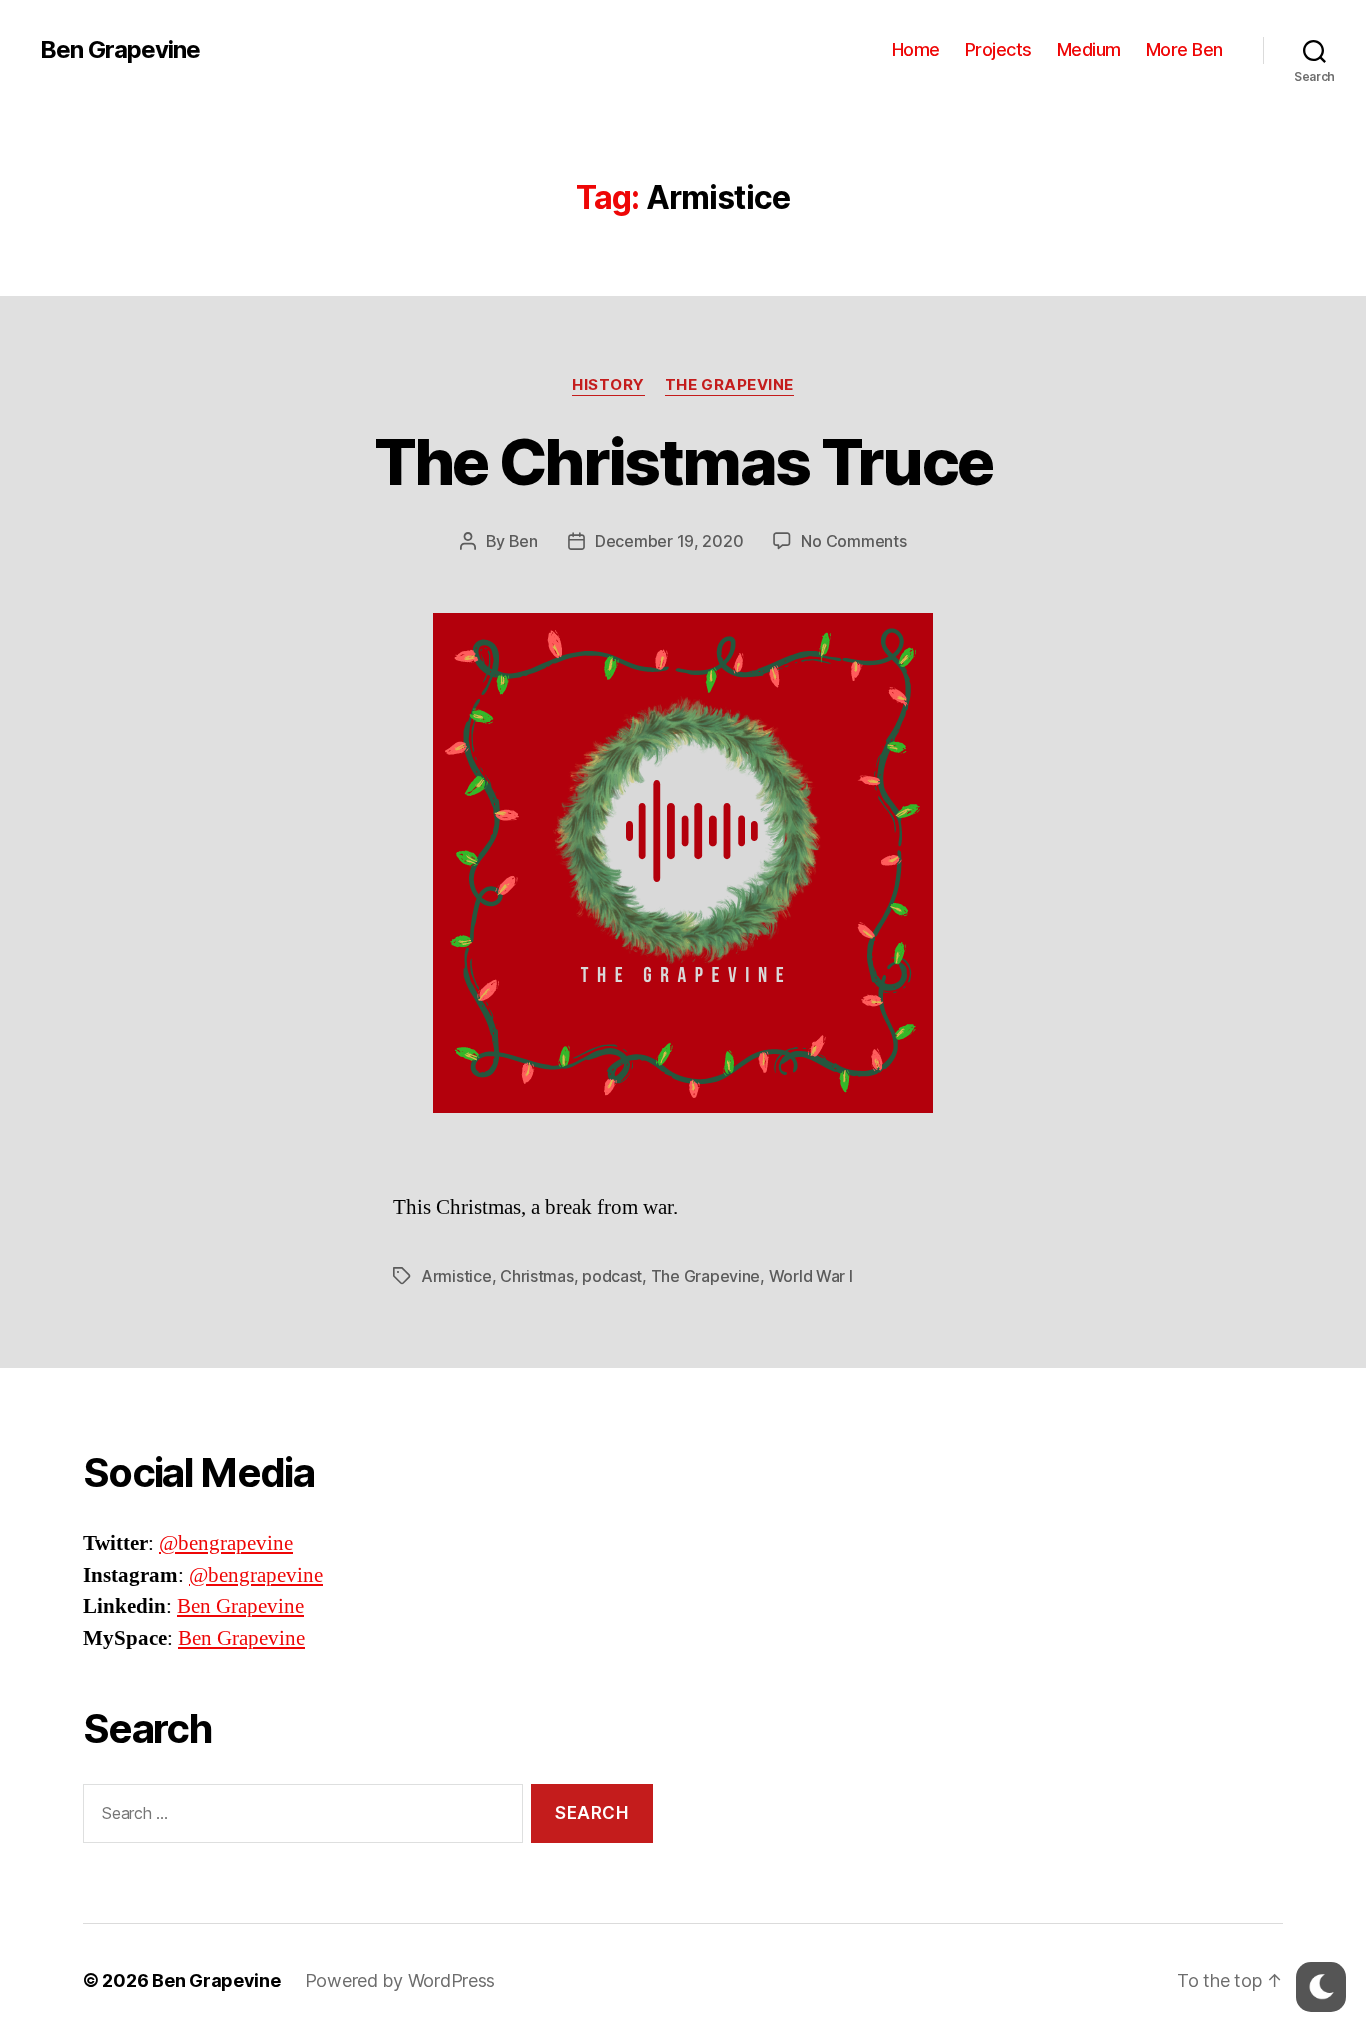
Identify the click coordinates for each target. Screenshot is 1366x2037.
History (608, 385)
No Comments (853, 541)
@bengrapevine (226, 1543)
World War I (811, 1276)
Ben (523, 541)
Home (916, 49)
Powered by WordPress (400, 1980)
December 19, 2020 (669, 541)
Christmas (537, 1276)
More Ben (1184, 49)
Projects (998, 49)
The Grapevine (729, 385)
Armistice (456, 1276)
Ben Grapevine (120, 50)
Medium (1089, 49)
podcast (612, 1276)
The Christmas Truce (683, 461)
